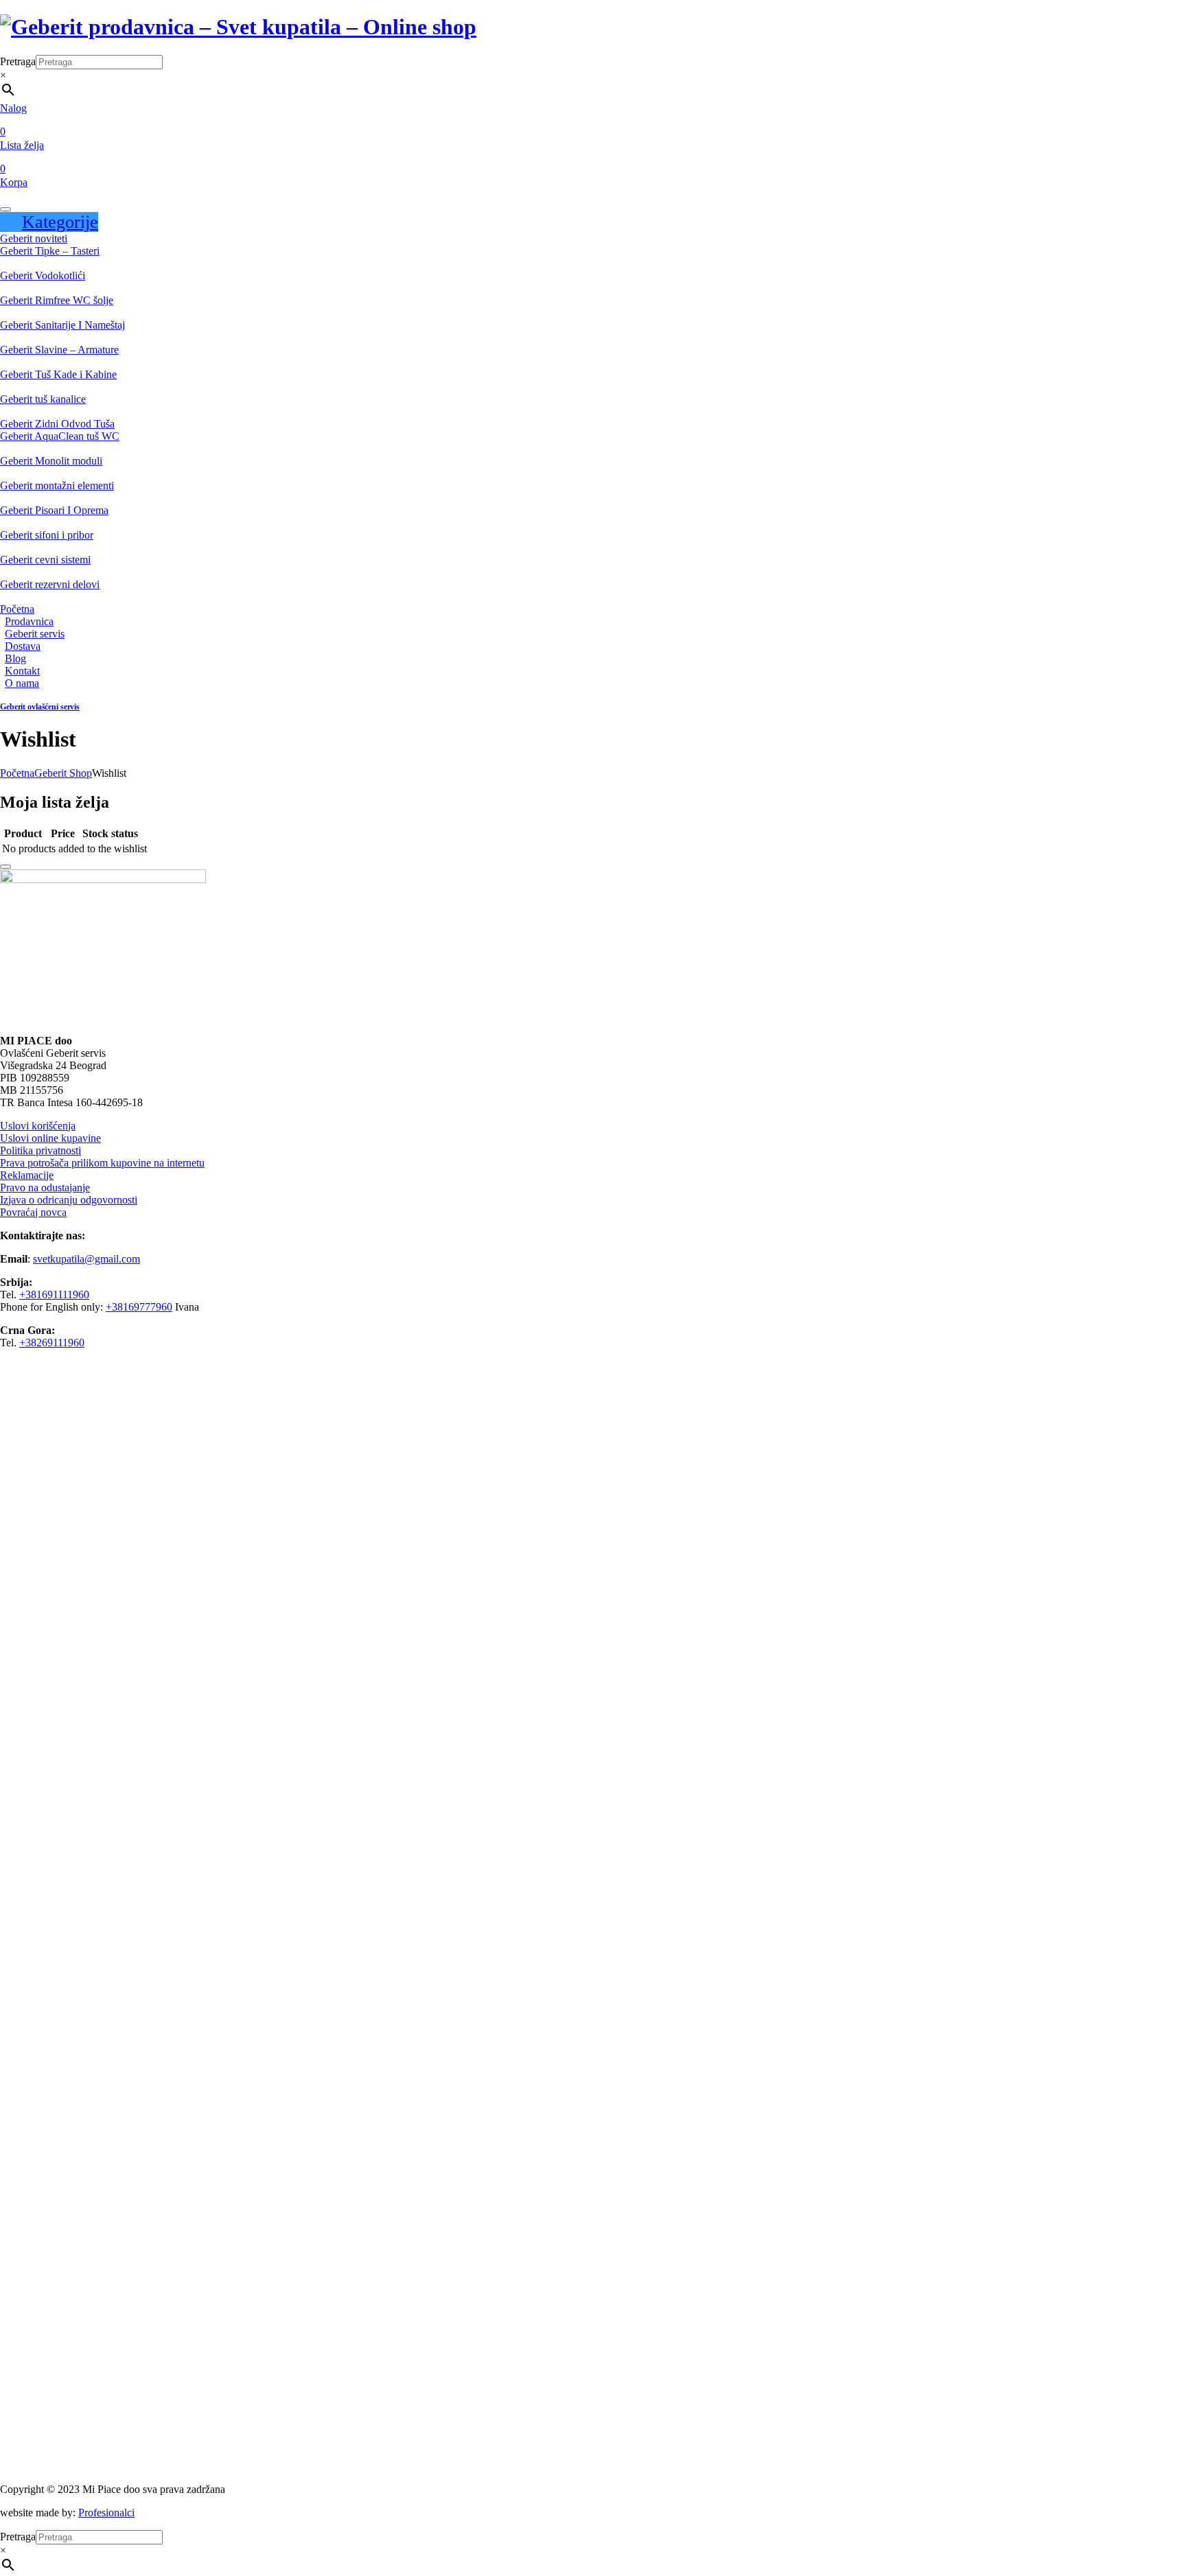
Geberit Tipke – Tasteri (50, 251)
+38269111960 (52, 1343)
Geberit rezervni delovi (50, 584)
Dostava (23, 646)
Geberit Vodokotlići (43, 276)
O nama (22, 683)
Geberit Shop (63, 773)
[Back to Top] (5, 867)
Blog (15, 658)
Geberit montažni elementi (57, 485)
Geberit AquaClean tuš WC (60, 436)
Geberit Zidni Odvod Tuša (57, 424)
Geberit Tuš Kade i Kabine (58, 374)
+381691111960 (54, 1295)
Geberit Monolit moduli (51, 461)
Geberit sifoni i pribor (47, 535)
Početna (17, 609)
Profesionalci (106, 2513)
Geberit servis (35, 634)
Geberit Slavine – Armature (59, 350)
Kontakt (22, 671)
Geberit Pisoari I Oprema (54, 510)
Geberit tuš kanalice (43, 399)
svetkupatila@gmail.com (86, 1259)
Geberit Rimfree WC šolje (57, 300)
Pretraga (18, 61)
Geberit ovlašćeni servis (40, 707)
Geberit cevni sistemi (45, 560)
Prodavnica (29, 621)
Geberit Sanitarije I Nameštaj (62, 325)
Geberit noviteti (34, 238)
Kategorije (60, 222)
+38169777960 (139, 1307)
